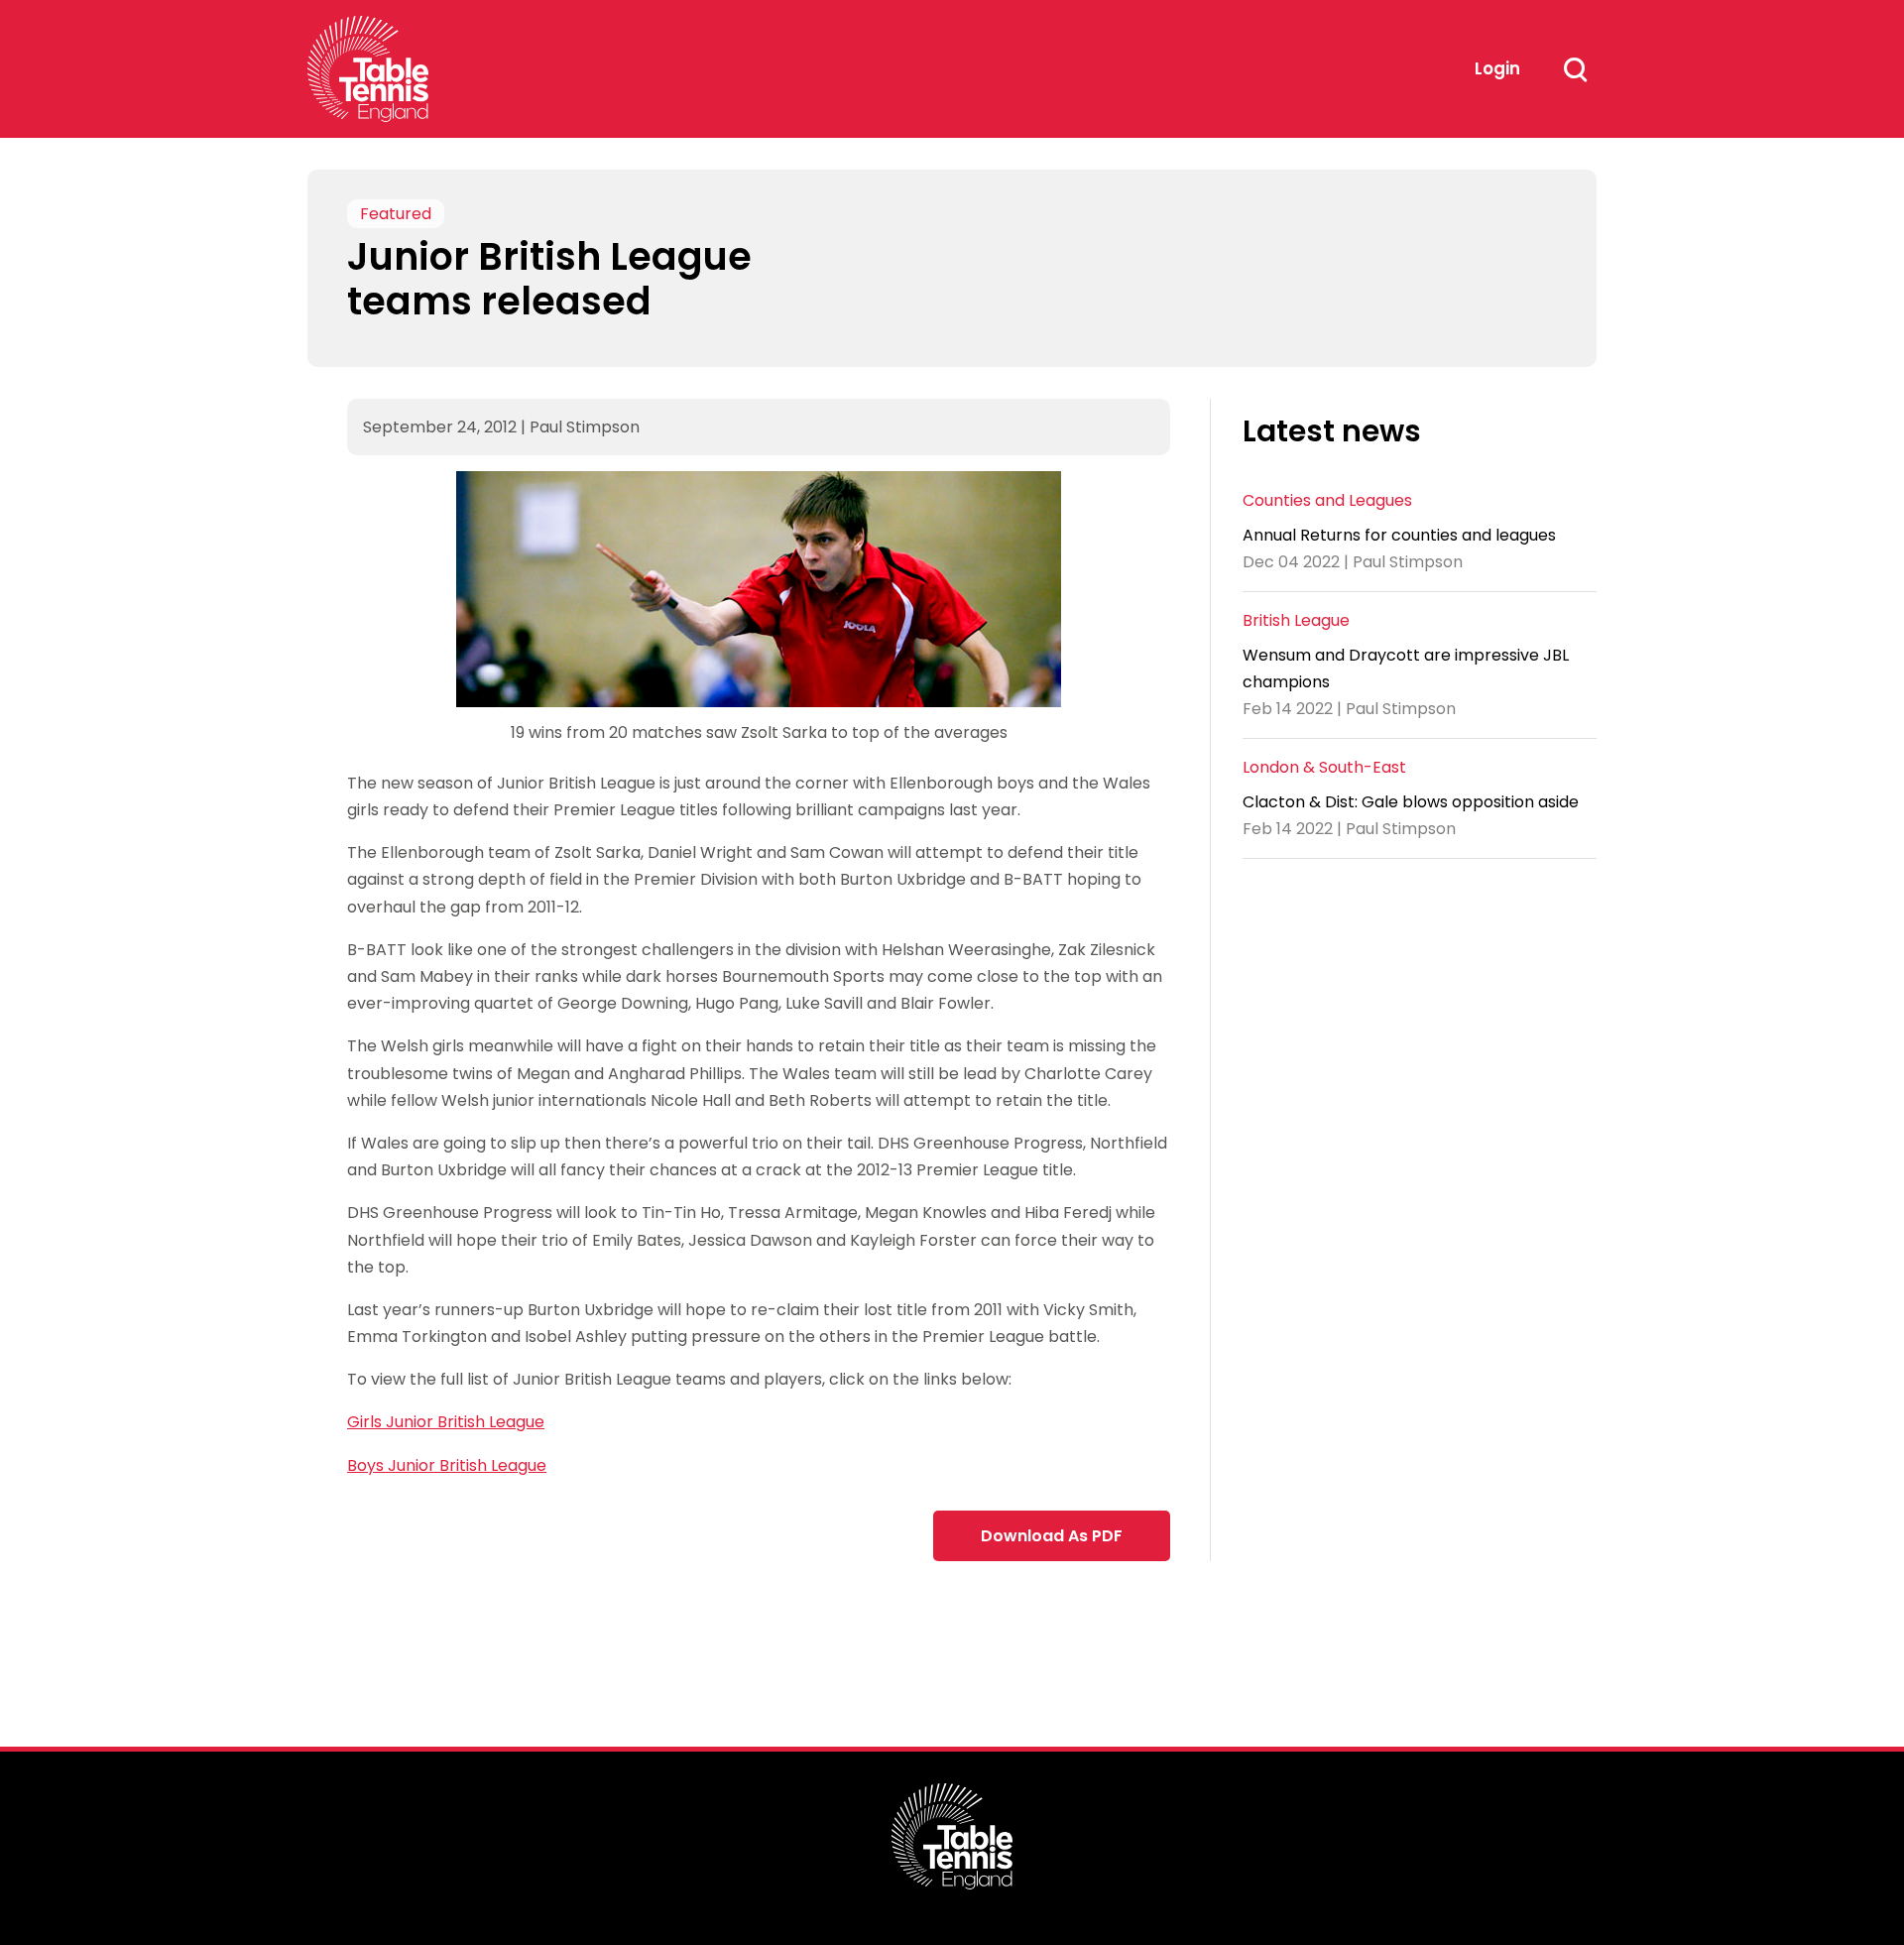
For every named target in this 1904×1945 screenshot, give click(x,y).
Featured (396, 214)
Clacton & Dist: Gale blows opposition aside (1411, 802)
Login (1497, 68)
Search (1575, 69)
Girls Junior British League (446, 1422)
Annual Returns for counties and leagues (1399, 534)
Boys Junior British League (447, 1465)
